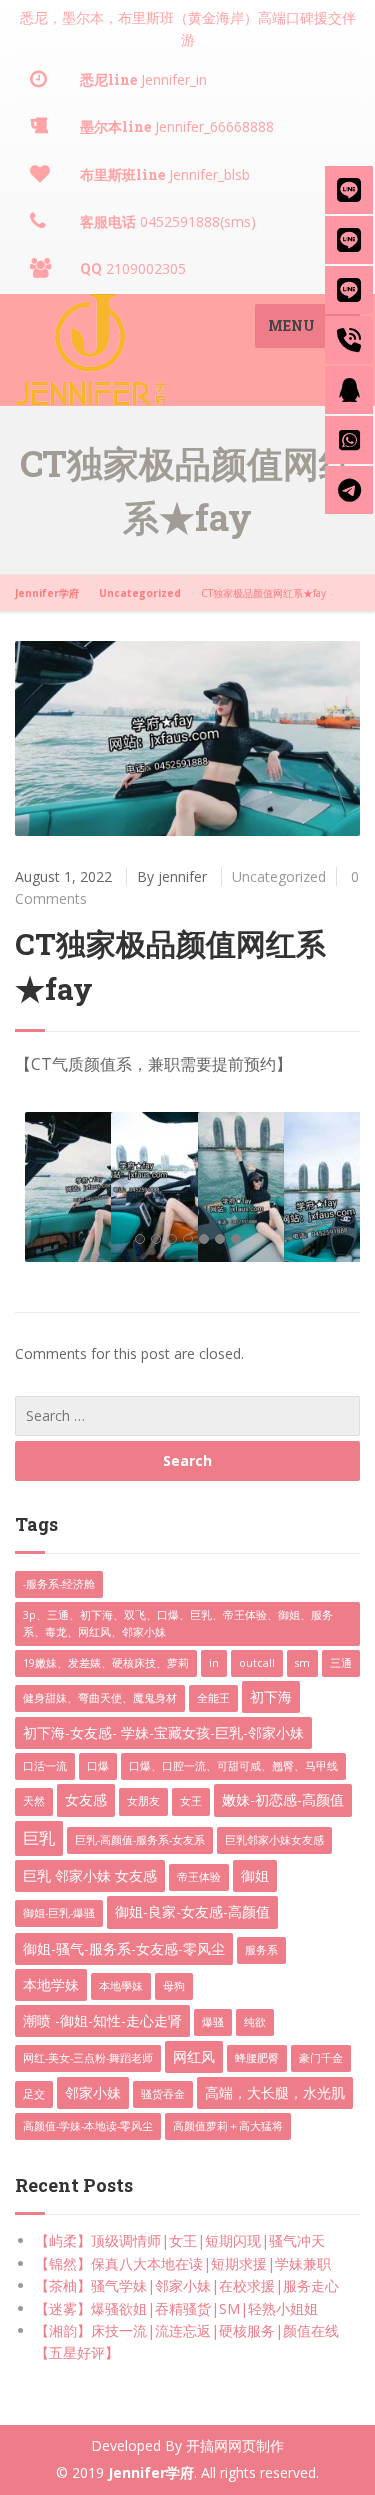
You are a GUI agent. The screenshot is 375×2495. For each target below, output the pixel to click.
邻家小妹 (93, 2092)
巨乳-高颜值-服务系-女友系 (140, 1840)
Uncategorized (279, 876)
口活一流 (45, 1766)
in (214, 1663)
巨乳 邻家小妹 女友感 (90, 1875)
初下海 (271, 1696)
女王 (191, 1801)
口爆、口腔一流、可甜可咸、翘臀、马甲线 (233, 1766)
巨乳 (39, 1838)
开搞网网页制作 (235, 2445)
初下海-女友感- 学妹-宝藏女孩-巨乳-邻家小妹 (163, 1732)
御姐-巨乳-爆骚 (59, 1913)
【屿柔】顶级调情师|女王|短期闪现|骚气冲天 (180, 2240)
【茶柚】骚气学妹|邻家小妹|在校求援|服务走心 (187, 2285)
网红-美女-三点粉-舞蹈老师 (88, 2058)
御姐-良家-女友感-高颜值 (192, 1911)
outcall (257, 1663)
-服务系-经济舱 (59, 1584)
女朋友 (143, 1801)
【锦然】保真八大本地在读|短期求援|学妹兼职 (183, 2263)
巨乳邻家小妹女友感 (274, 1840)
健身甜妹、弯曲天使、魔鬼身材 (100, 1698)
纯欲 (255, 2022)
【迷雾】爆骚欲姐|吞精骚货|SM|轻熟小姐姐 (176, 2308)
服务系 (261, 1950)
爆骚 (213, 2022)
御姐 (255, 1875)
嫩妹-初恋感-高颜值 (283, 1799)
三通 (341, 1663)
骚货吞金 (163, 2094)
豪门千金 (321, 2058)
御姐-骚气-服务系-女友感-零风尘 (124, 1948)
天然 (34, 1801)
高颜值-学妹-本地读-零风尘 (88, 2126)
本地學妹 (121, 1986)
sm (302, 1663)
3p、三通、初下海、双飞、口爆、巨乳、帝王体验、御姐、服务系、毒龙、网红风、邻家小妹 (178, 1623)
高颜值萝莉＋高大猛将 (228, 2126)
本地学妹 (51, 1984)
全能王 (213, 1698)
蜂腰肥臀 (257, 2058)
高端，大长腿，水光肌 (275, 2092)
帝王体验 (199, 1877)
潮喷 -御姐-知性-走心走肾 (102, 2020)
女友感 (86, 1799)
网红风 (194, 2056)
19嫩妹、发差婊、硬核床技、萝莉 (106, 1663)
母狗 (174, 1986)
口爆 (98, 1766)
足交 (34, 2094)
